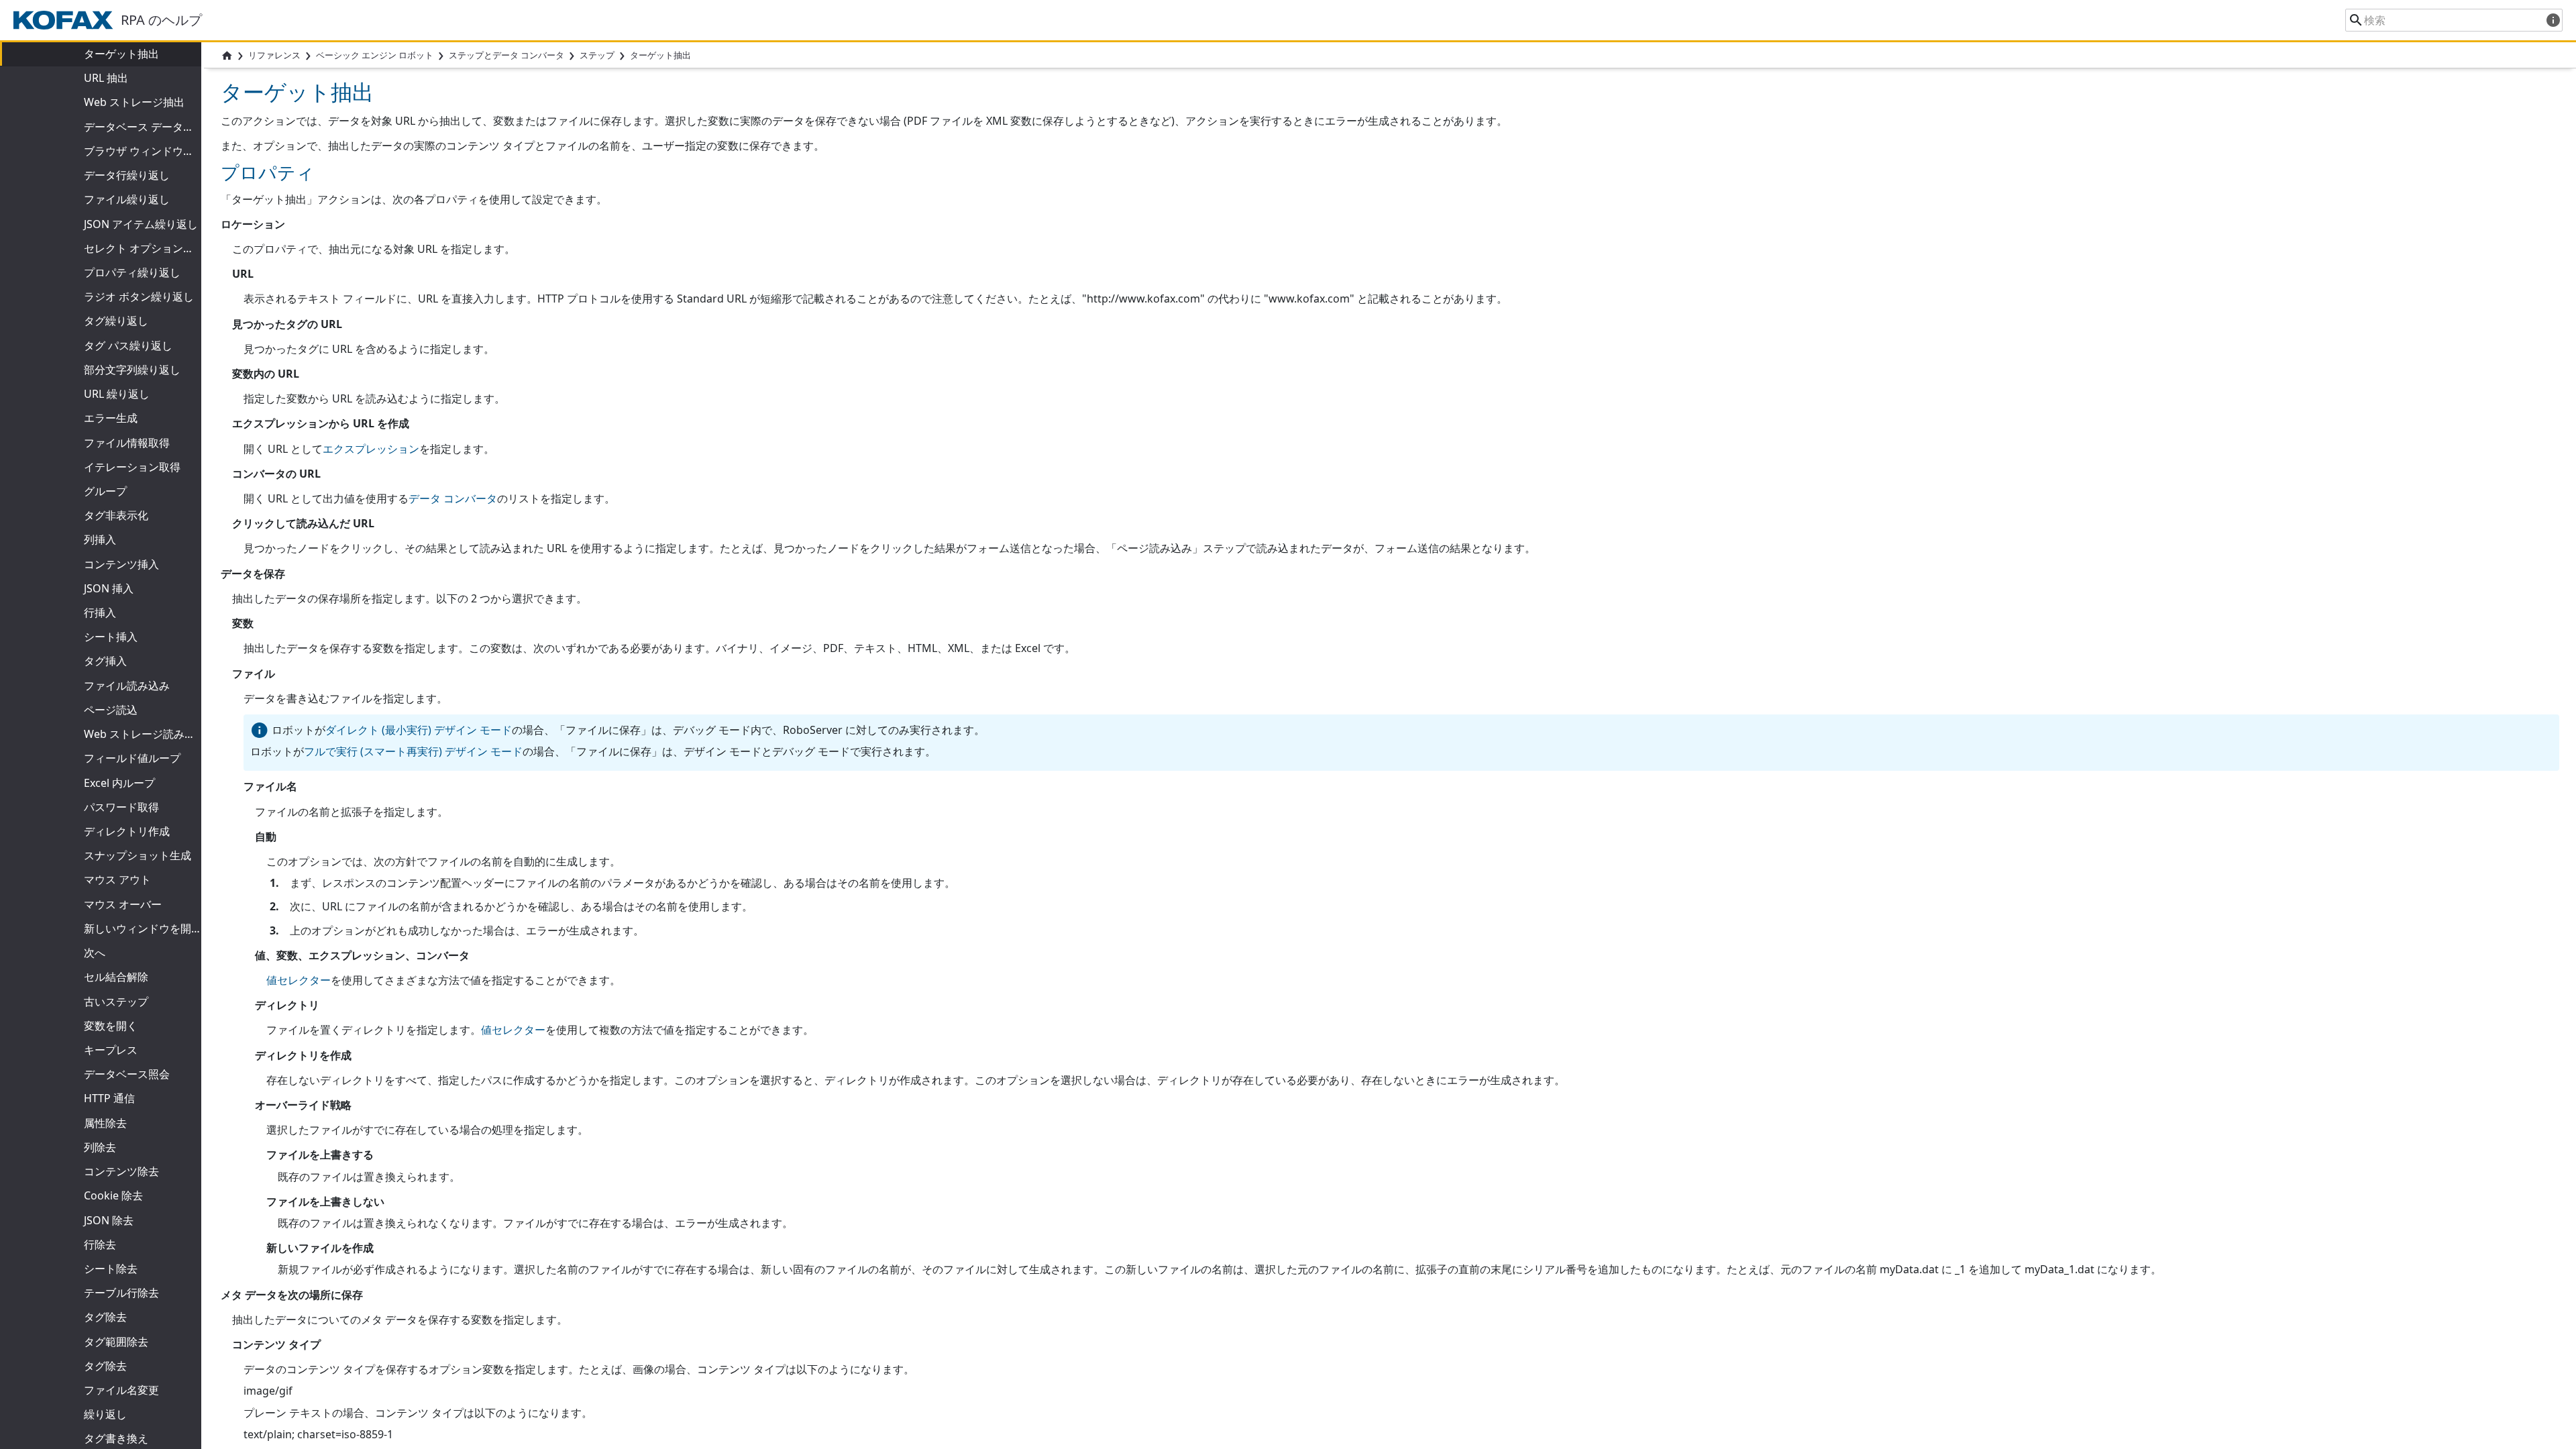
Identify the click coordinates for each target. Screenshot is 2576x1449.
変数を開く (111, 1026)
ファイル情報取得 (127, 443)
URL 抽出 (106, 78)
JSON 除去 (109, 1220)
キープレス (111, 1050)
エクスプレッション (371, 449)
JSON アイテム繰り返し (141, 224)
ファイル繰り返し (127, 199)
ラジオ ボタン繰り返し (139, 297)
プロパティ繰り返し (132, 272)
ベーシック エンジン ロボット (375, 55)
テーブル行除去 (121, 1293)
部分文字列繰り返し (132, 370)
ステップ (597, 55)
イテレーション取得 (132, 467)
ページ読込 (111, 710)
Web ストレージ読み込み (145, 734)
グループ (105, 491)
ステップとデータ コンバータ (506, 55)
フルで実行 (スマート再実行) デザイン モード (413, 751)
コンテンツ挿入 (121, 564)
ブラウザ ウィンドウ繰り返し (155, 151)
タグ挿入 (105, 661)
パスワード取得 (121, 807)
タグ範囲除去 (116, 1342)
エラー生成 (111, 418)
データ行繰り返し (127, 175)
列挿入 (100, 539)
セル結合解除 (116, 977)
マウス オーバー (123, 904)
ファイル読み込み (127, 686)
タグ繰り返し (116, 321)
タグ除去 (105, 1317)
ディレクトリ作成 (127, 831)
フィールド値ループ (132, 758)
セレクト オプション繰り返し (155, 248)
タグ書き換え (116, 1438)
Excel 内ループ (119, 783)
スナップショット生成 (138, 855)
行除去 (100, 1244)
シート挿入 (111, 637)
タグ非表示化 (116, 515)
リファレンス (274, 55)
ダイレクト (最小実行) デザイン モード (419, 730)
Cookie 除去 (113, 1195)
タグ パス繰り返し (128, 345)
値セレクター (299, 980)
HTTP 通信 (109, 1098)
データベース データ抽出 (144, 127)
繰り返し (105, 1414)
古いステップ (116, 1002)
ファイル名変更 (121, 1390)
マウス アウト (117, 879)
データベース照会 (127, 1074)
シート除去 (111, 1269)
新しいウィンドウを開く (143, 928)
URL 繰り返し (117, 394)
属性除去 (105, 1123)
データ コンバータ (453, 498)
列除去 (100, 1147)
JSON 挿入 (109, 588)
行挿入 (100, 612)
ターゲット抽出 (121, 54)
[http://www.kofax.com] (67, 20)
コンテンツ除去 (121, 1171)
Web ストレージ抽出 (134, 102)
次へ (95, 953)
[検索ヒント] (2553, 20)
